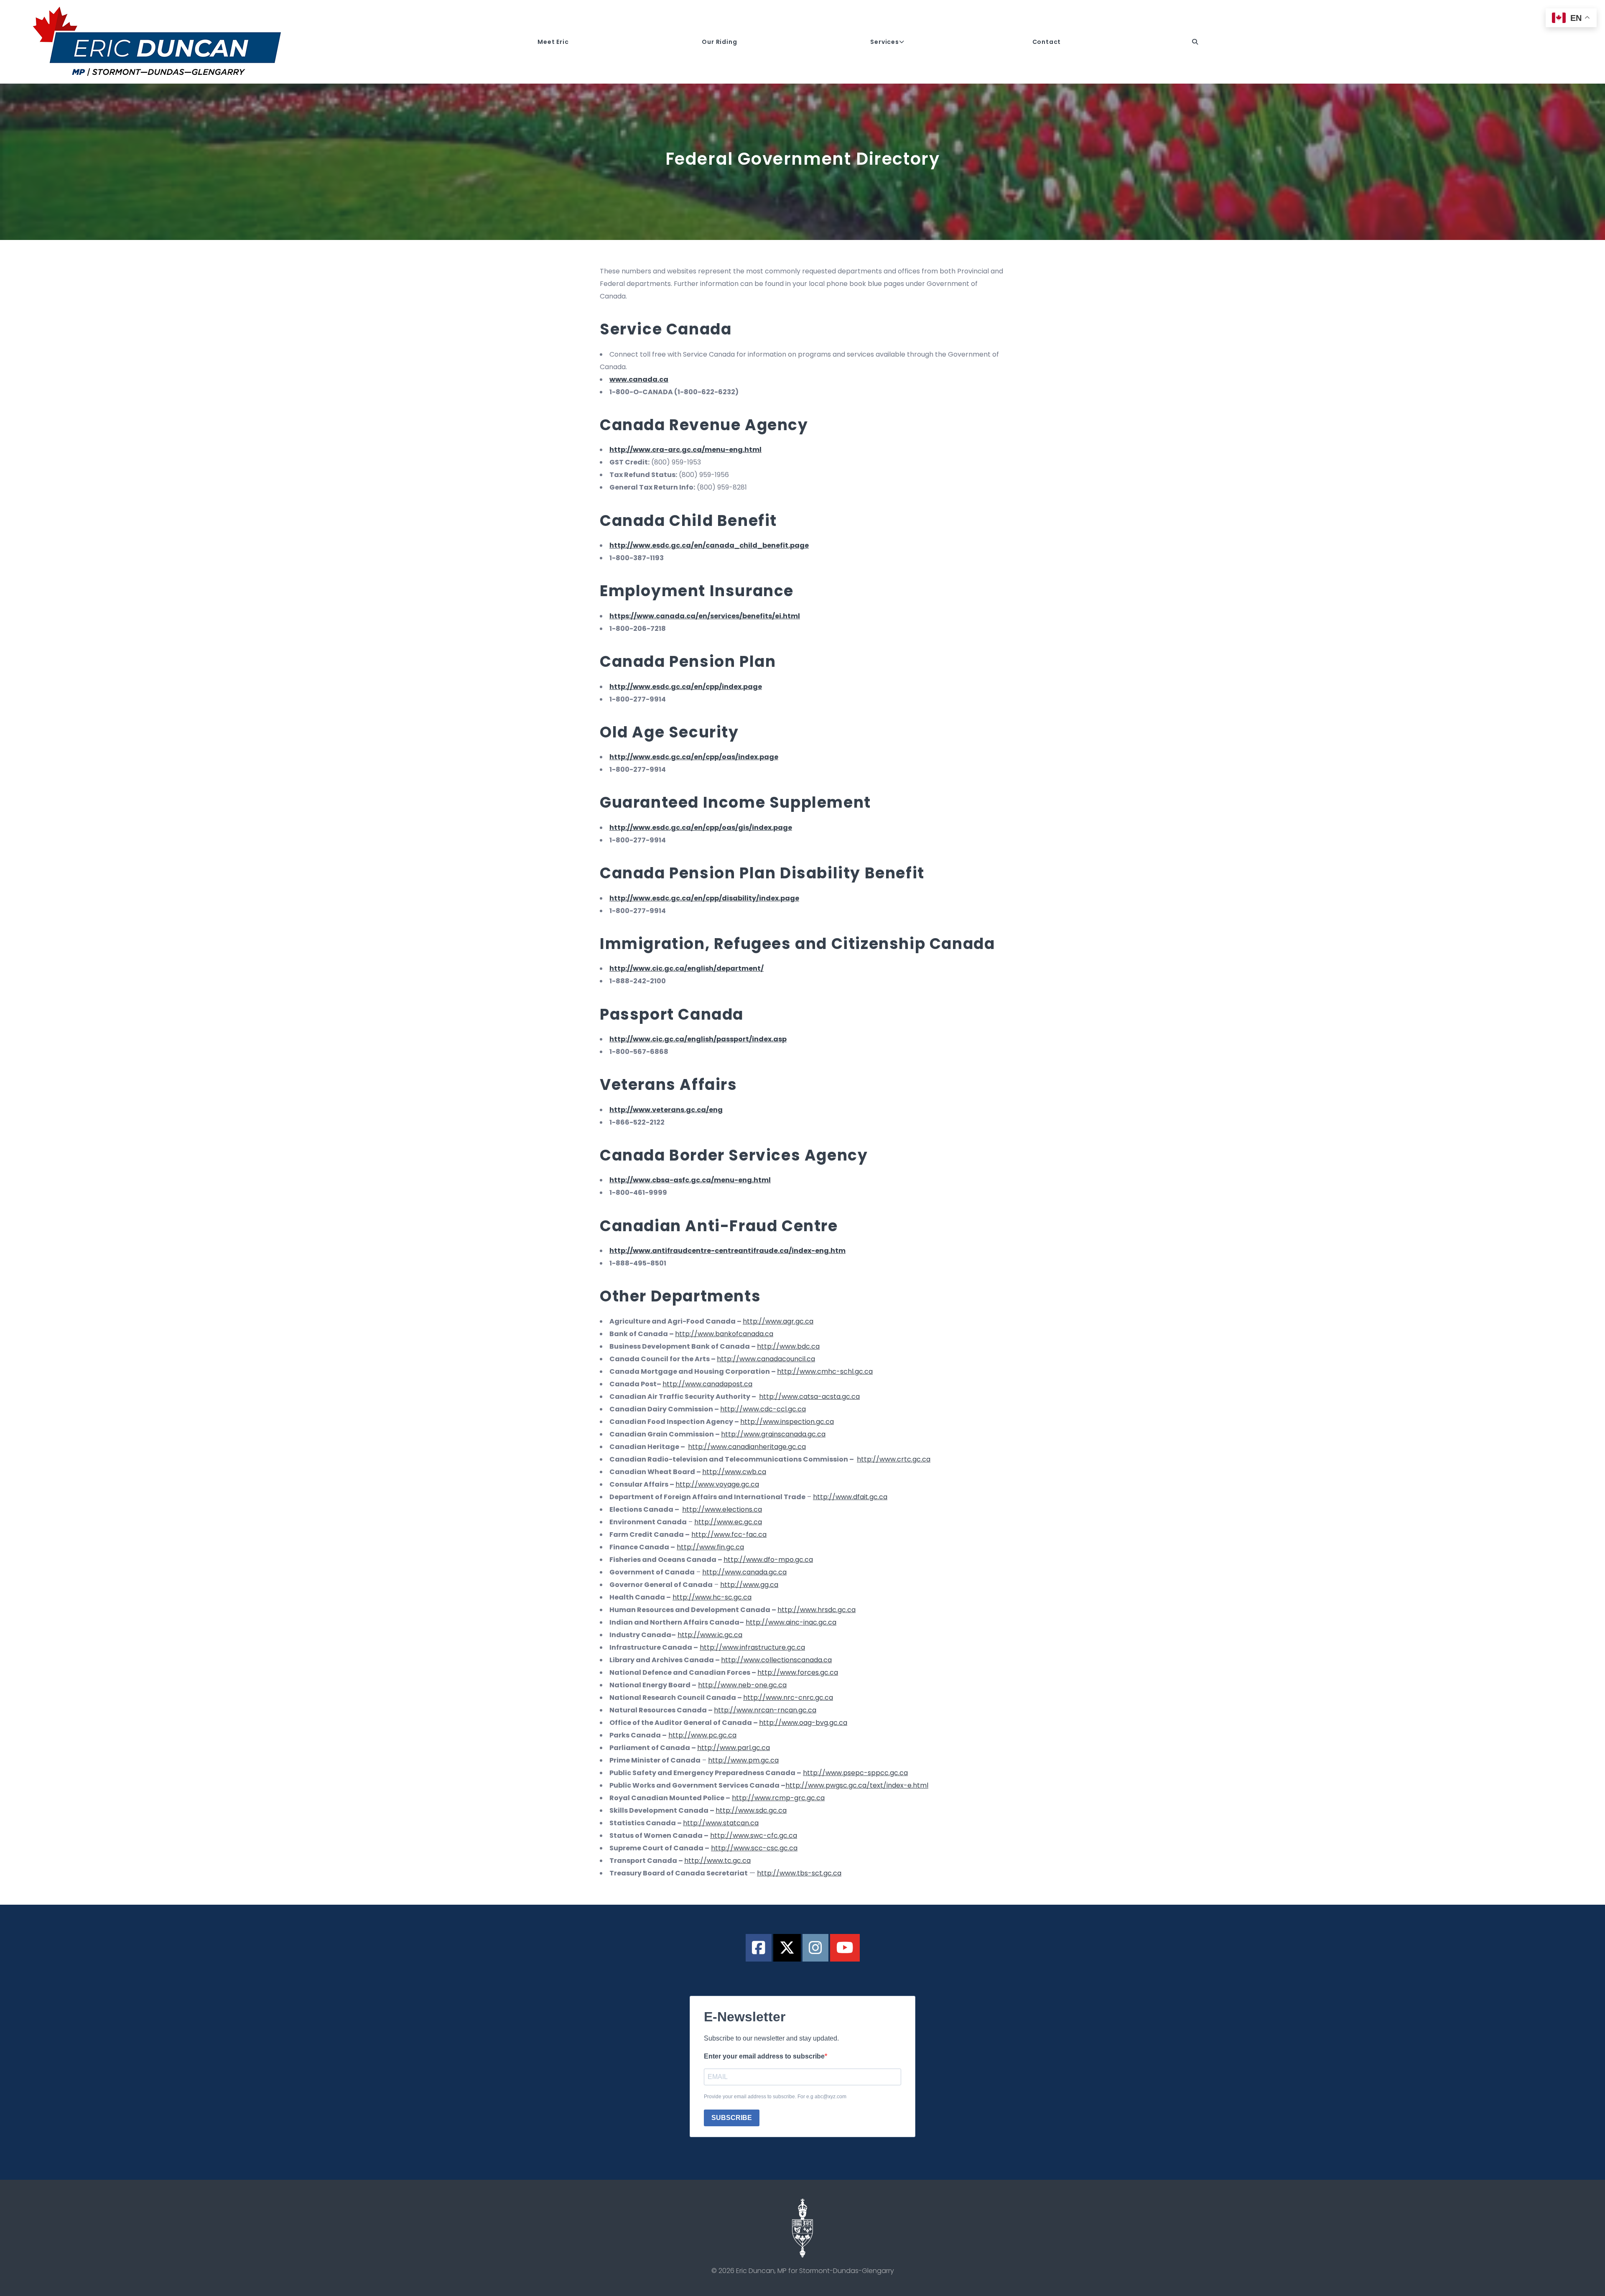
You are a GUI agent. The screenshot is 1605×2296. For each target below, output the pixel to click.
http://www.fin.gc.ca (710, 1547)
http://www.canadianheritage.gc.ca (747, 1447)
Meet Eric (553, 42)
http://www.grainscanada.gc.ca (773, 1434)
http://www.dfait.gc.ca (850, 1497)
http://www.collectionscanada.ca (776, 1660)
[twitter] (787, 1948)
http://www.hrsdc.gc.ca (817, 1610)
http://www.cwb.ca (734, 1472)
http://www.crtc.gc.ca (894, 1459)
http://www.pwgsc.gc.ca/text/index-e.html (857, 1785)
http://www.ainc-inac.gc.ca (791, 1622)
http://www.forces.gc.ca (798, 1672)
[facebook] (759, 1948)
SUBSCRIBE (732, 2118)
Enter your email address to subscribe (764, 2056)
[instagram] (815, 1948)
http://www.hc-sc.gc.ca (712, 1597)
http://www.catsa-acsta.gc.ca (809, 1397)
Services (884, 42)
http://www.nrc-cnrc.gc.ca (788, 1698)
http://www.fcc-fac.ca (729, 1534)
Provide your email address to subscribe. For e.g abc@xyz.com (775, 2097)
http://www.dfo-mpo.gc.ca (768, 1560)
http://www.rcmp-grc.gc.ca (778, 1798)
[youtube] (845, 1948)
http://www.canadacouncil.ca (766, 1359)
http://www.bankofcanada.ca (724, 1334)
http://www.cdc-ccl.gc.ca (763, 1409)
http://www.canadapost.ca (707, 1384)
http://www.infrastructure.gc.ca (752, 1647)
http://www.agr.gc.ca (778, 1321)
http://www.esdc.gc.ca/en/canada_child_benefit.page (709, 545)
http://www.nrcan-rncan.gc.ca (765, 1710)
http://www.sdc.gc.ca (751, 1810)
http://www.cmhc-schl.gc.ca (825, 1371)
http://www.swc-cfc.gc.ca (754, 1836)
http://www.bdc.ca (788, 1346)
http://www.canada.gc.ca (744, 1572)
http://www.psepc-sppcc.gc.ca (855, 1773)
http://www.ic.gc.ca (710, 1635)
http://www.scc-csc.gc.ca (754, 1848)
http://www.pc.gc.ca (702, 1735)
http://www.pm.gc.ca (743, 1760)
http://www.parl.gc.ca (734, 1748)
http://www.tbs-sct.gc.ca (799, 1873)
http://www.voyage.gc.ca (717, 1484)
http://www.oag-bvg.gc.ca (803, 1723)
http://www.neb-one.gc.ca (742, 1685)
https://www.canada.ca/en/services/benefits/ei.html (705, 616)
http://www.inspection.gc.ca (787, 1422)
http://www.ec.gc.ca (728, 1522)
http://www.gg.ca (749, 1585)
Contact (1047, 42)
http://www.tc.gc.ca (717, 1861)
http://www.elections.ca (722, 1509)
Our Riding (719, 42)
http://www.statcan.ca (721, 1823)
